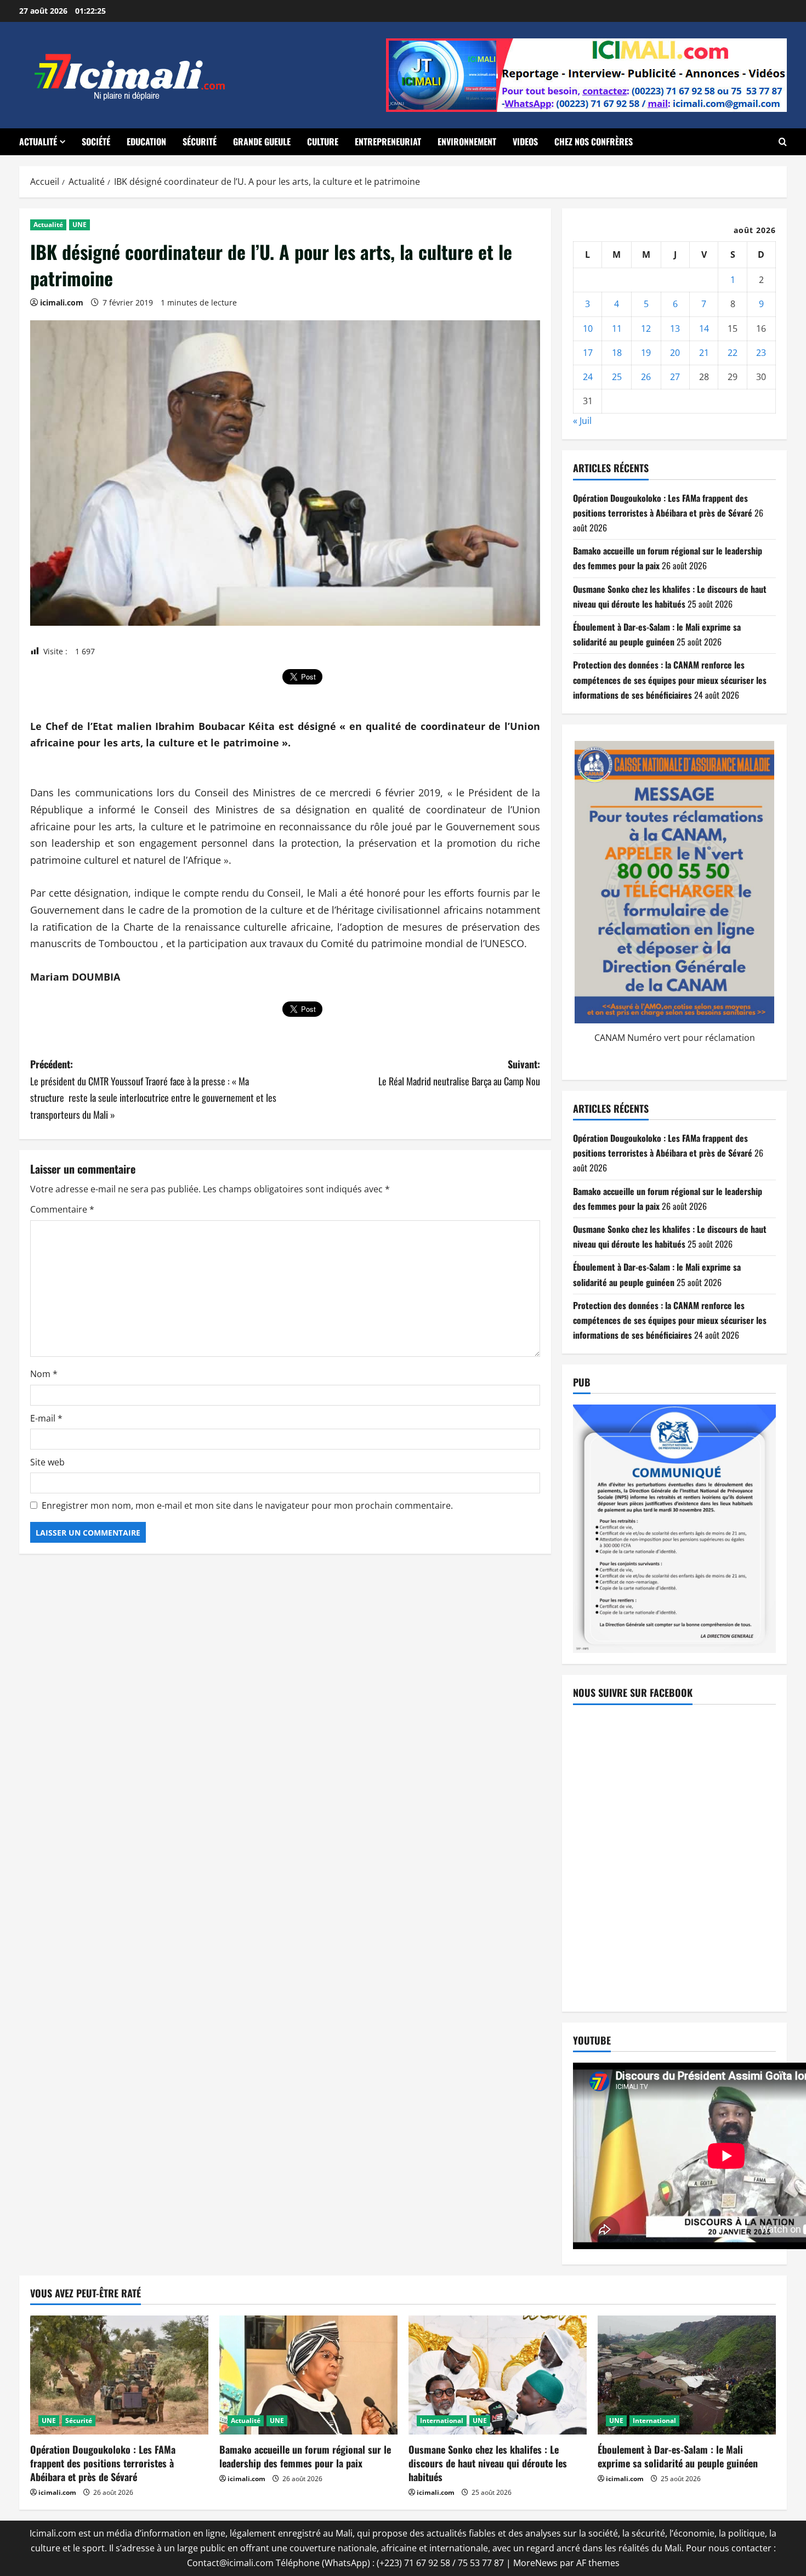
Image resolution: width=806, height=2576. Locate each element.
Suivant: (459, 1072)
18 (617, 353)
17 (588, 353)
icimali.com (62, 302)
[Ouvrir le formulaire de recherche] (783, 142)
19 (646, 353)
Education (146, 141)
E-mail (46, 1418)
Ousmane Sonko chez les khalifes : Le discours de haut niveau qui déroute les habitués (488, 2463)
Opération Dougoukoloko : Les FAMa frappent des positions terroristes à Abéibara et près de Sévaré (103, 2463)
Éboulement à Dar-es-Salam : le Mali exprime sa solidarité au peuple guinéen (678, 2456)
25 (617, 377)
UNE (80, 225)
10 (588, 329)
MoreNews (535, 2563)
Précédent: (153, 1089)
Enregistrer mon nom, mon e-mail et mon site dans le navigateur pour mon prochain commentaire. (247, 1505)
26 (646, 377)
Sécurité (200, 141)
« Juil (582, 421)
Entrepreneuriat (388, 141)
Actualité (38, 141)
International (442, 2421)
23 (761, 353)
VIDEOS (525, 141)
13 (675, 329)
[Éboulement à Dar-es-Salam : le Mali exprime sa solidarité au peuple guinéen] (687, 2375)
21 (704, 353)
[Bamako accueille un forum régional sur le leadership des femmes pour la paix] (308, 2375)
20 (675, 353)
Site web (47, 1462)
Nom (44, 1374)
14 (704, 329)
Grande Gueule (262, 141)
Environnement (467, 141)
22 (733, 353)
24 (588, 377)
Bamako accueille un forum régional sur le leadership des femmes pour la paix (305, 2456)
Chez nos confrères (594, 141)
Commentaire (62, 1209)
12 (646, 329)
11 (617, 329)
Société (96, 141)
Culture (323, 141)
